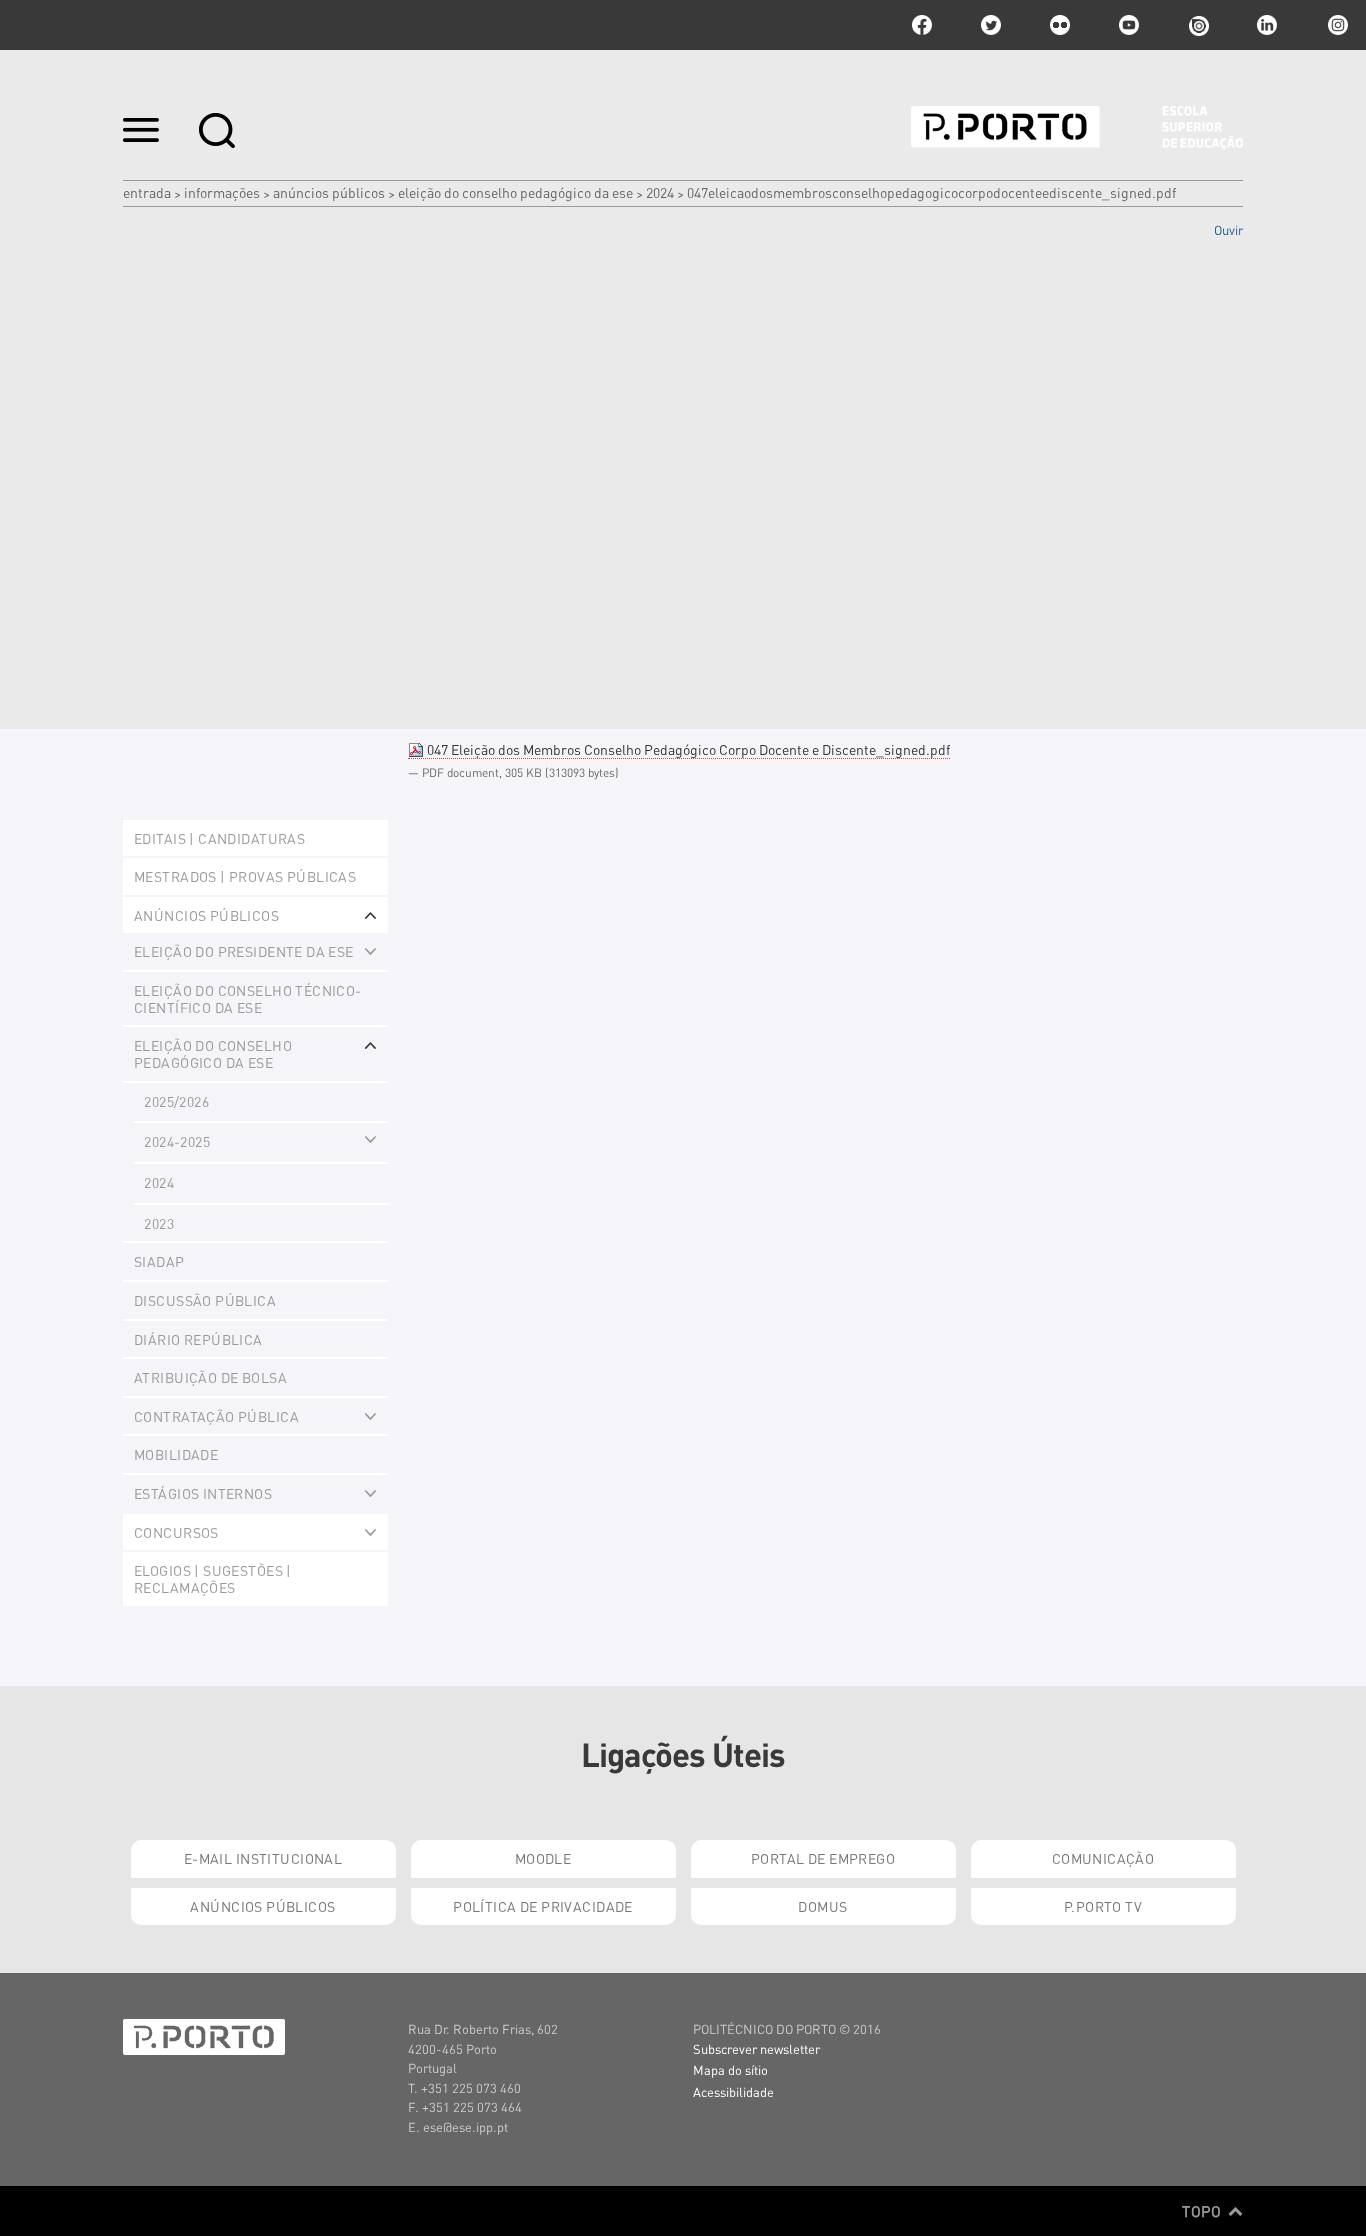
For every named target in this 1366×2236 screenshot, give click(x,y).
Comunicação (1103, 1858)
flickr (1060, 25)
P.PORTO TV (1103, 1906)
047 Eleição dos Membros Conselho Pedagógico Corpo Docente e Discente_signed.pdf (687, 749)
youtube (1129, 25)
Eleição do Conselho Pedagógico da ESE (515, 192)
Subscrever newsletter (756, 2048)
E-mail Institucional (263, 1858)
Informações (222, 192)
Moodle (543, 1858)
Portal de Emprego (823, 1858)
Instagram (1336, 25)
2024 (660, 192)
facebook (922, 25)
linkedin (1267, 25)
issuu (1198, 25)
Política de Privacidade (543, 1906)
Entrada (147, 192)
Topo (1203, 2211)
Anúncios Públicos (329, 192)
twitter (991, 25)
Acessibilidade (733, 2091)
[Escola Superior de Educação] (1077, 128)
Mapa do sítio (730, 2069)
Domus (822, 1906)
